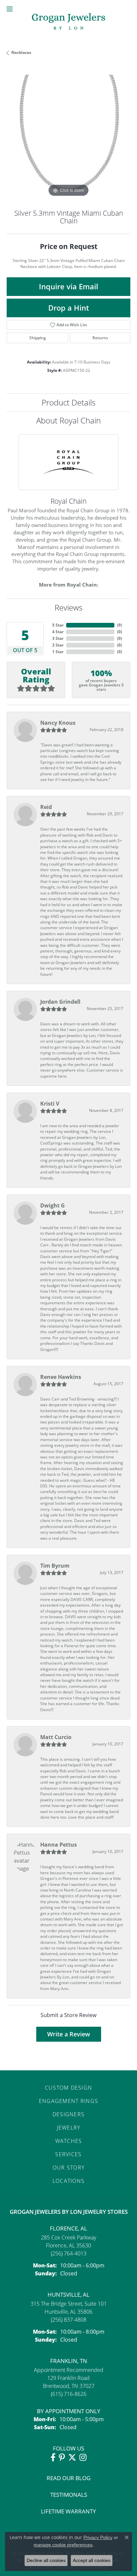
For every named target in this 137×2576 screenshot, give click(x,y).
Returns (100, 338)
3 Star (58, 638)
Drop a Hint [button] (69, 308)
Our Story (69, 2168)
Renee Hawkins (61, 1377)
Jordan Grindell (60, 1002)
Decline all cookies (46, 2560)
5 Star (58, 625)
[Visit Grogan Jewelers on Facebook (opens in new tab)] (53, 2457)
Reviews (68, 607)
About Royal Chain (68, 420)
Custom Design (69, 2088)
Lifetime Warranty (68, 2511)
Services (68, 2154)
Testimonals (69, 2495)
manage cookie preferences (63, 2545)
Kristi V (50, 1104)
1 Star (58, 652)
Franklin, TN (69, 2361)
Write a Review (69, 2034)
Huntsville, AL (68, 2295)
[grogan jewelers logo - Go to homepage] (68, 22)
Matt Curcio (56, 1737)
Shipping (38, 338)
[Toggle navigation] (10, 9)
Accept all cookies (92, 2560)
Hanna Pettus (59, 1845)
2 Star (58, 645)
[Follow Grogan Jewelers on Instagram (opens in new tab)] (83, 2457)
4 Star (58, 632)
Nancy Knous (58, 723)
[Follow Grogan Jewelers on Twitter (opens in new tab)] (72, 2457)
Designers (69, 2114)
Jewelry (69, 2128)
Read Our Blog (68, 2478)
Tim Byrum (55, 1566)
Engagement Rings (68, 2101)
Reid (46, 807)
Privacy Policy (98, 2537)
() (120, 625)
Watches (69, 2141)
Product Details (68, 402)
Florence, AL (68, 2228)
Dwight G (53, 1205)
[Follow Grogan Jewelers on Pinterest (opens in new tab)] (62, 2457)
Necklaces (21, 52)
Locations (69, 2181)
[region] (68, 136)
